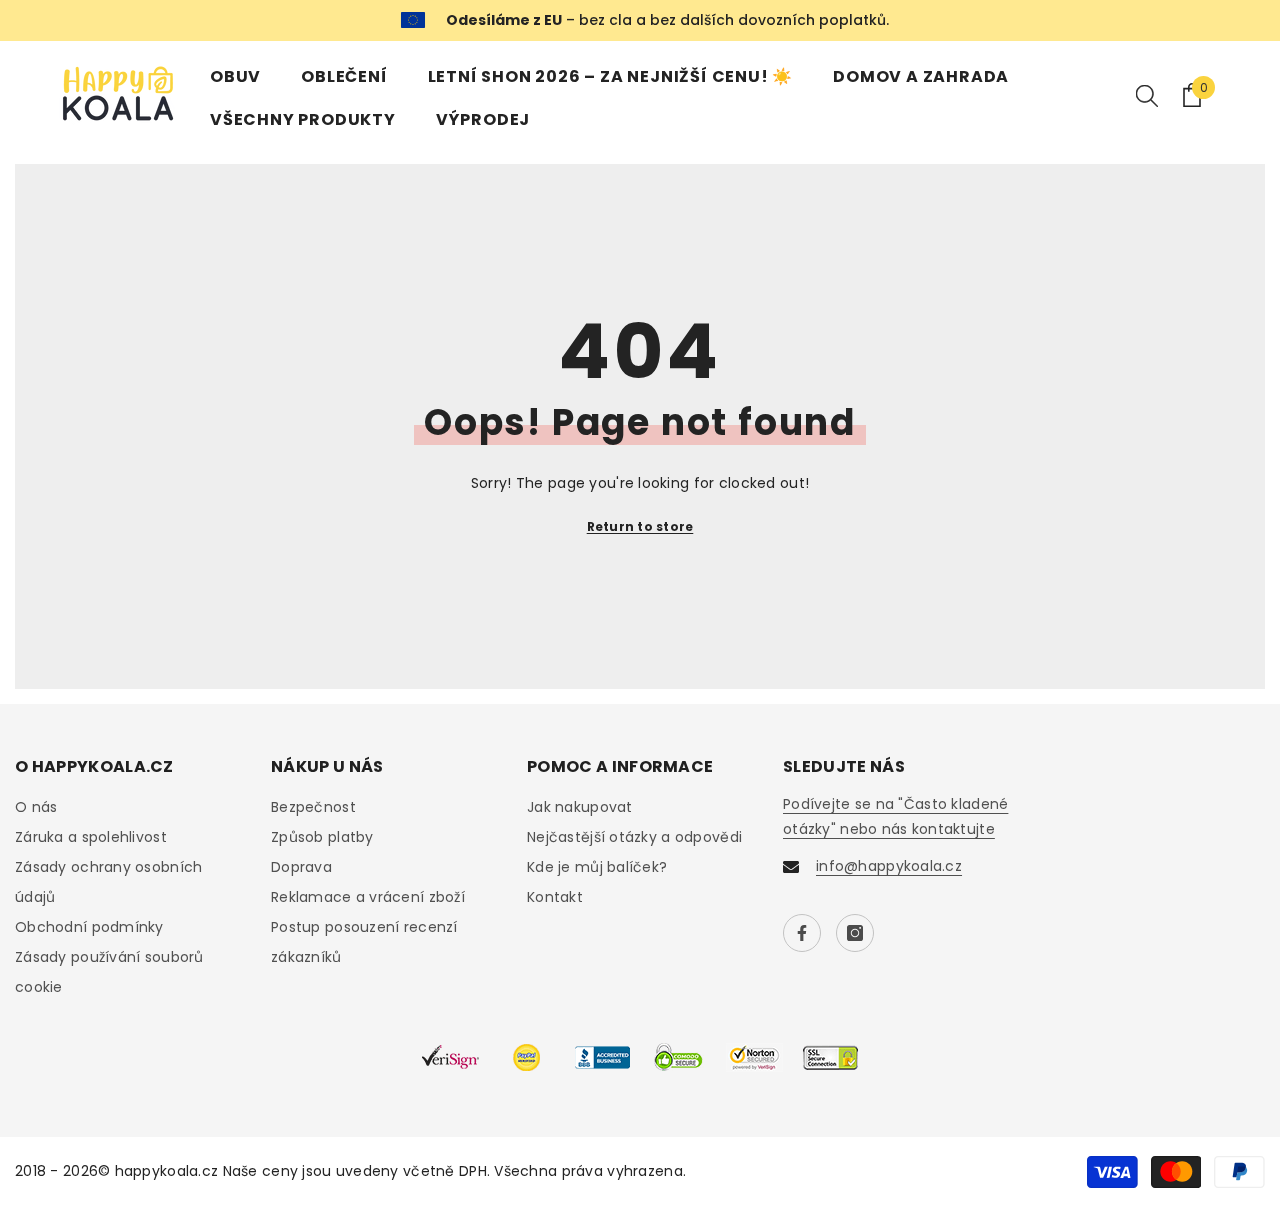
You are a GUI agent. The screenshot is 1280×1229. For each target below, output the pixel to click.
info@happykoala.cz (889, 866)
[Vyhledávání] (1147, 95)
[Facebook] (802, 933)
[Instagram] (855, 933)
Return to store (640, 526)
